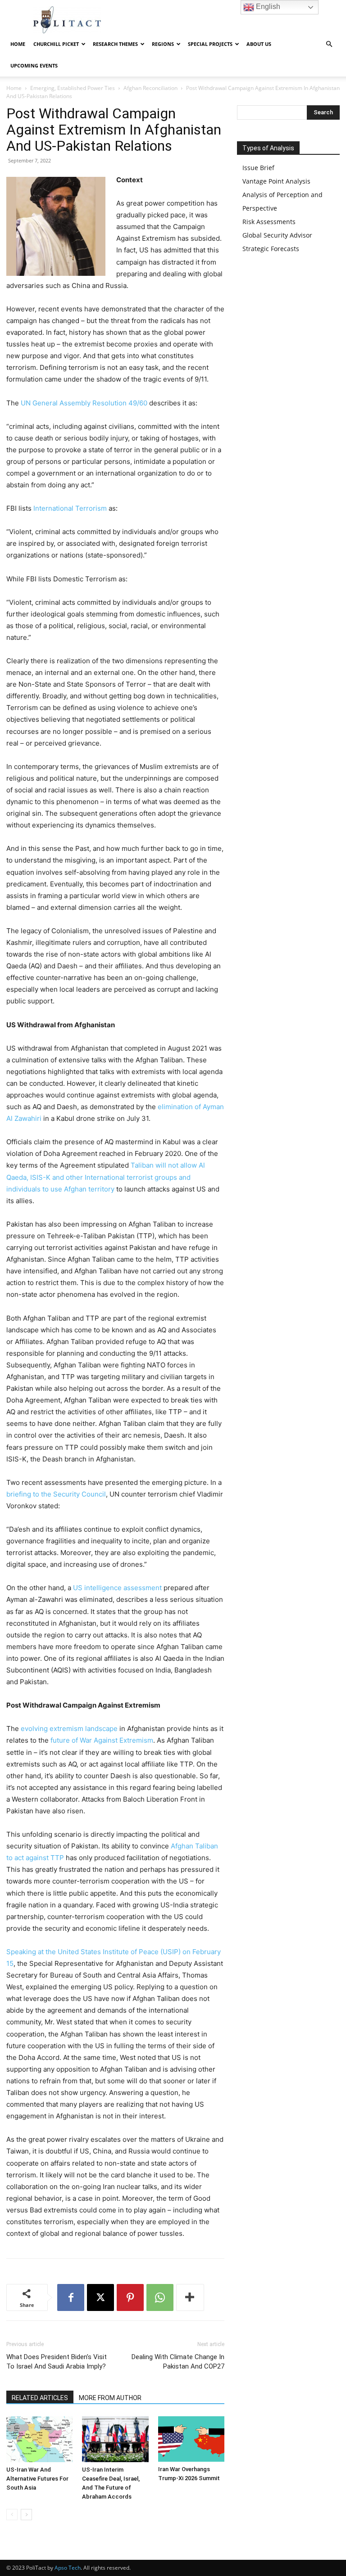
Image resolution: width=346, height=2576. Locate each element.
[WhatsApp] (160, 2297)
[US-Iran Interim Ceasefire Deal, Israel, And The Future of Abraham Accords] (115, 2439)
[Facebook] (71, 2297)
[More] (190, 2297)
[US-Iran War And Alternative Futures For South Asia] (39, 2439)
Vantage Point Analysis (276, 181)
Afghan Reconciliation (150, 88)
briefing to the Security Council (56, 1494)
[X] (100, 2297)
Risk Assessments (269, 222)
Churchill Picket (56, 44)
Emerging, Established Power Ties (73, 88)
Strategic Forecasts (271, 249)
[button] (329, 44)
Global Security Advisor (277, 235)
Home (18, 44)
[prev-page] (12, 2515)
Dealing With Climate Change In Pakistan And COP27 (178, 2362)
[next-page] (26, 2515)
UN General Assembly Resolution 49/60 (84, 403)
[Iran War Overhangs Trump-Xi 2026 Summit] (191, 2439)
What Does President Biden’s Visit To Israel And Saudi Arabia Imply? (57, 2362)
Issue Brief (258, 168)
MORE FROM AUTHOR (110, 2398)
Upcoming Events (34, 65)
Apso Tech (68, 2568)
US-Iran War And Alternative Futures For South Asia (37, 2479)
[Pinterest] (130, 2297)
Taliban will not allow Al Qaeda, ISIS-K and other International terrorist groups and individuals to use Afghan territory (106, 1177)
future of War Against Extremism (102, 1740)
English (267, 7)
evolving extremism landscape (69, 1729)
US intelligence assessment (117, 1588)
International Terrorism (70, 508)
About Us (259, 44)
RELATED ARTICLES (40, 2398)
